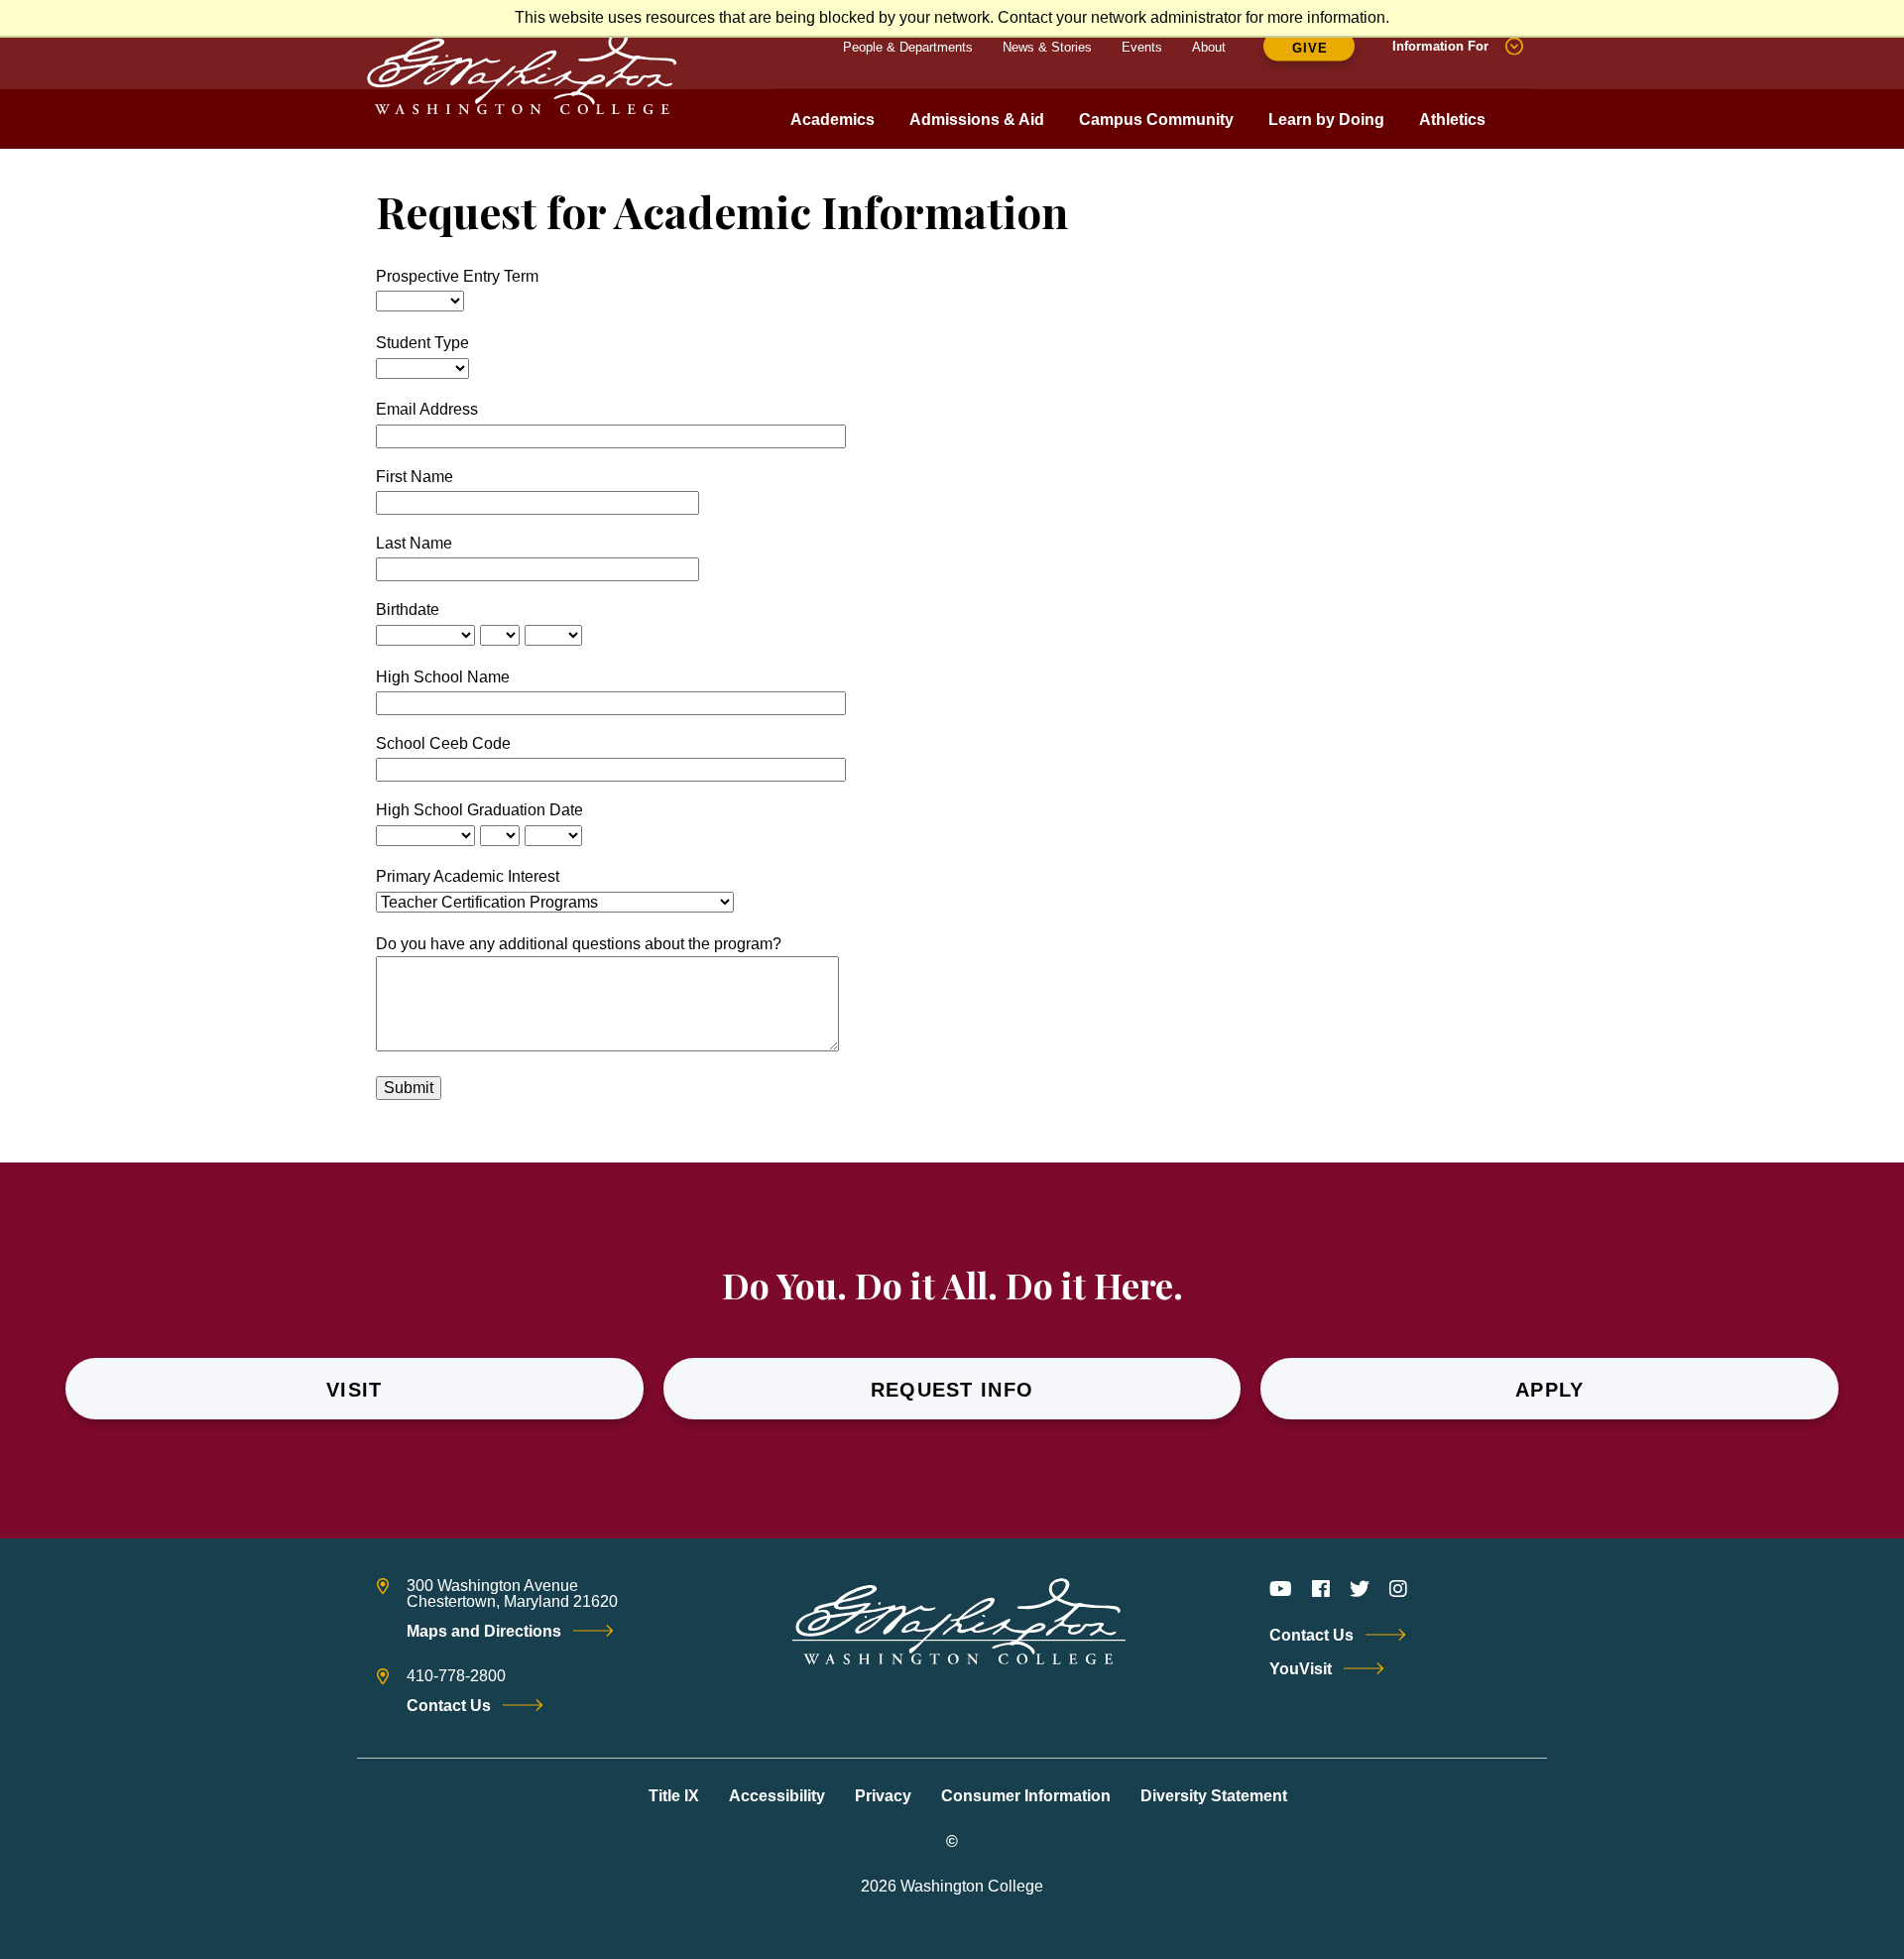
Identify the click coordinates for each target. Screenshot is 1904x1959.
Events (1142, 46)
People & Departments (908, 46)
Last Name (414, 543)
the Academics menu (832, 140)
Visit (355, 1390)
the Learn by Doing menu (1326, 140)
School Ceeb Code (443, 743)
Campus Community (1156, 120)
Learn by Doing (1326, 120)
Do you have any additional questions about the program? (579, 944)
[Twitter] (1360, 1589)
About (1209, 46)
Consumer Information (1026, 1796)
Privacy (883, 1796)
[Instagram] (1398, 1589)
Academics (833, 120)
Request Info (952, 1390)
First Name (415, 477)
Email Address (427, 409)
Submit (409, 1088)
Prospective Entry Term (457, 276)
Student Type (422, 343)
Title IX (674, 1796)
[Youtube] (1281, 1589)
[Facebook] (1321, 1589)
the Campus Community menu (1156, 140)
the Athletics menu (1452, 140)
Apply (1550, 1390)
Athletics (1452, 120)
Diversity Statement (1214, 1796)
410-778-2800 (456, 1676)
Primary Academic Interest (468, 876)
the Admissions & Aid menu (977, 140)
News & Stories (1047, 46)
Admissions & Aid (977, 120)
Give (1310, 48)
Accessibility (777, 1796)
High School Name (445, 677)
